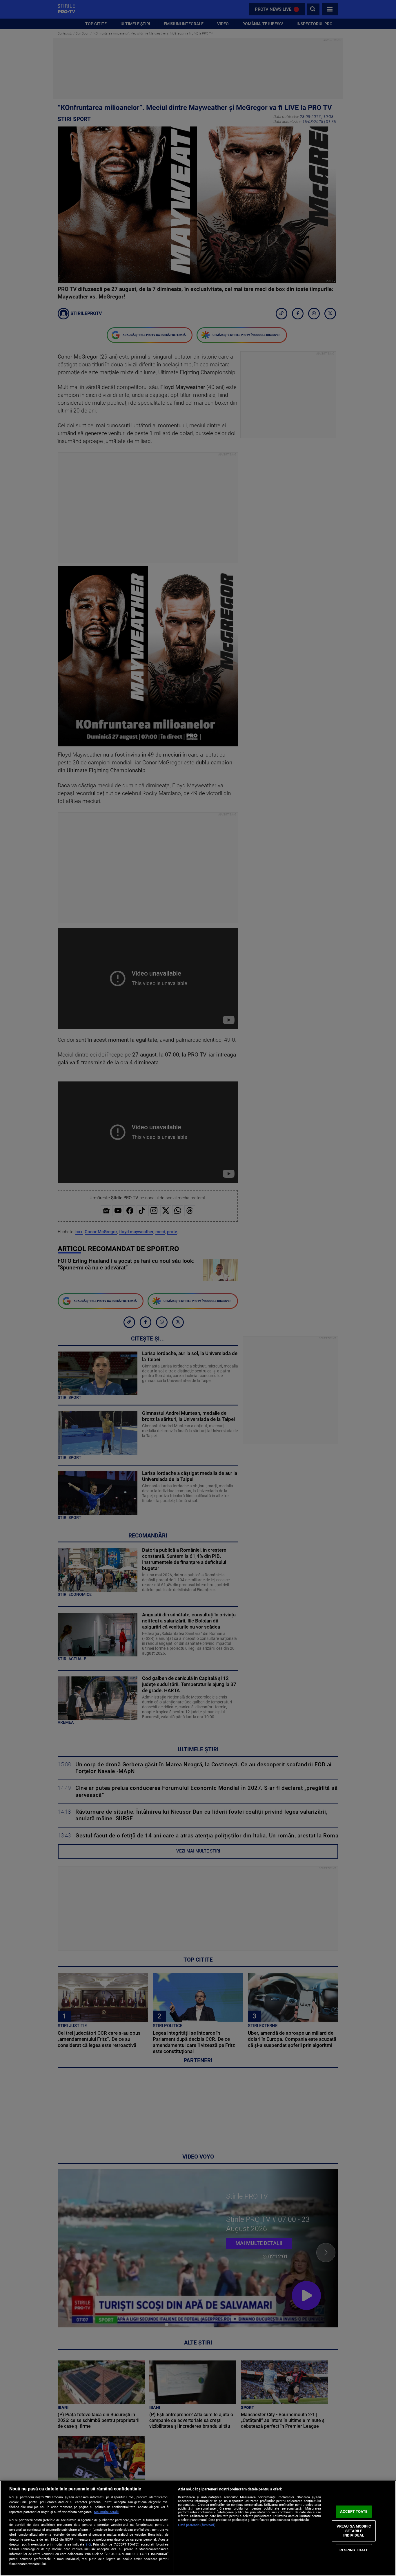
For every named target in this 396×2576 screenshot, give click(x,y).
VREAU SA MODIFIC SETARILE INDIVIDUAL (354, 2531)
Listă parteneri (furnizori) (197, 2525)
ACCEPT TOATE (354, 2511)
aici (88, 2544)
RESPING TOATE (354, 2550)
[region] (198, 2528)
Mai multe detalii (106, 2512)
